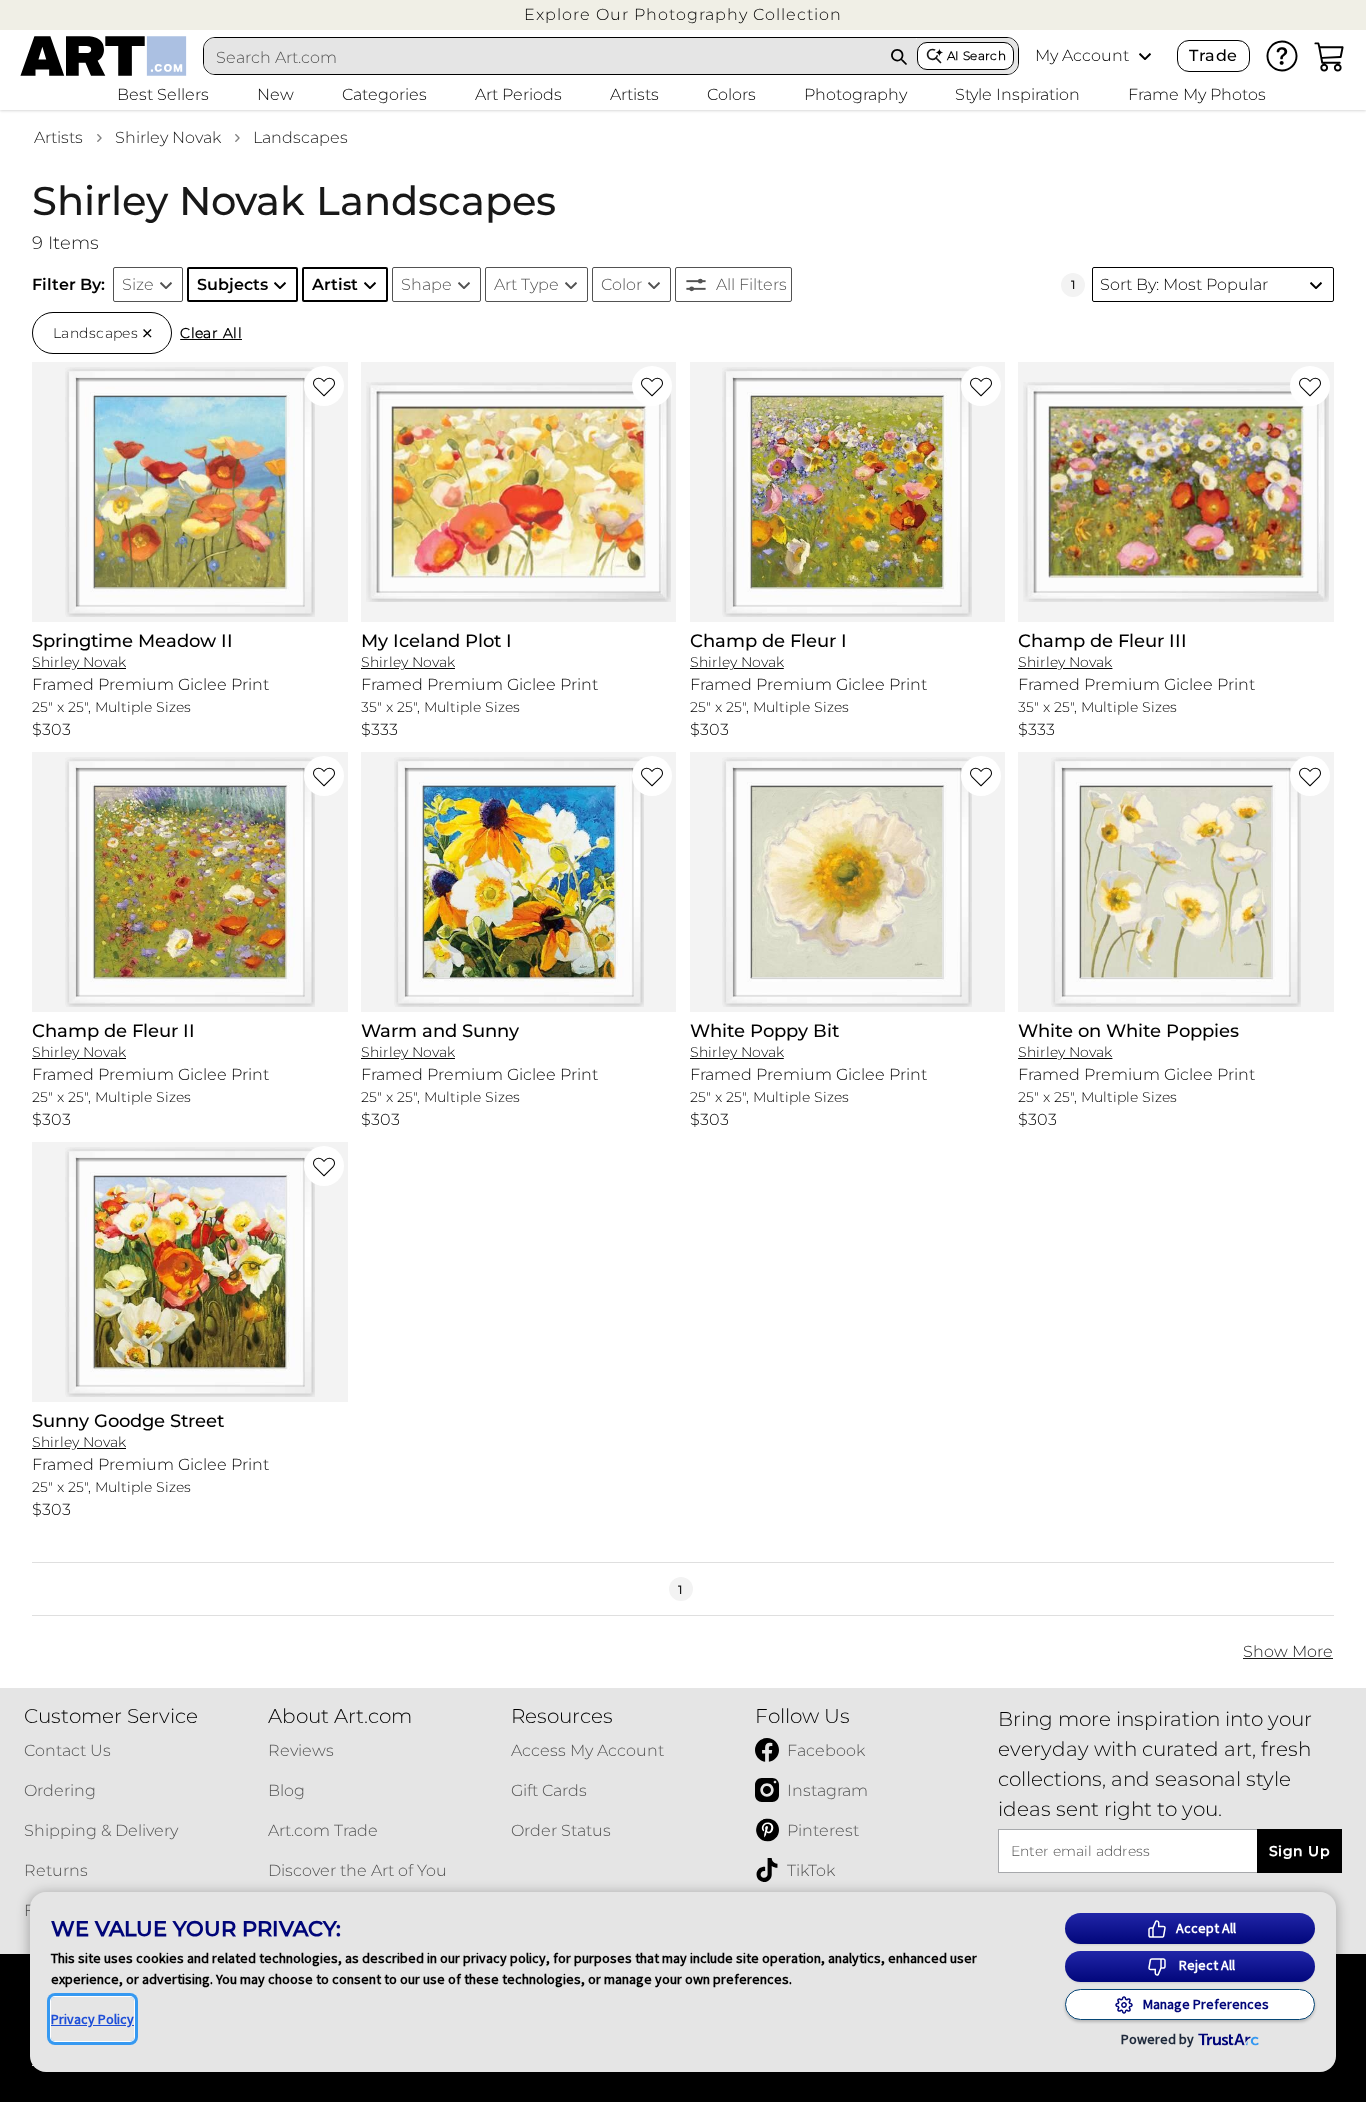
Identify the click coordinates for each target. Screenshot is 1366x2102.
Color (621, 284)
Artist (335, 284)
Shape (426, 284)
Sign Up (1299, 1851)
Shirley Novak (168, 137)
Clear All (211, 333)
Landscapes (300, 137)
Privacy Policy (92, 2019)
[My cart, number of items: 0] (1330, 56)
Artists (58, 137)
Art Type (526, 284)
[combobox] (542, 57)
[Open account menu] (1145, 56)
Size (138, 284)
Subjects (232, 284)
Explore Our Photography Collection (683, 14)
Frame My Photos (1197, 94)
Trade (1213, 55)
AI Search (976, 55)
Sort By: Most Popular (1184, 284)
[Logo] (103, 56)
